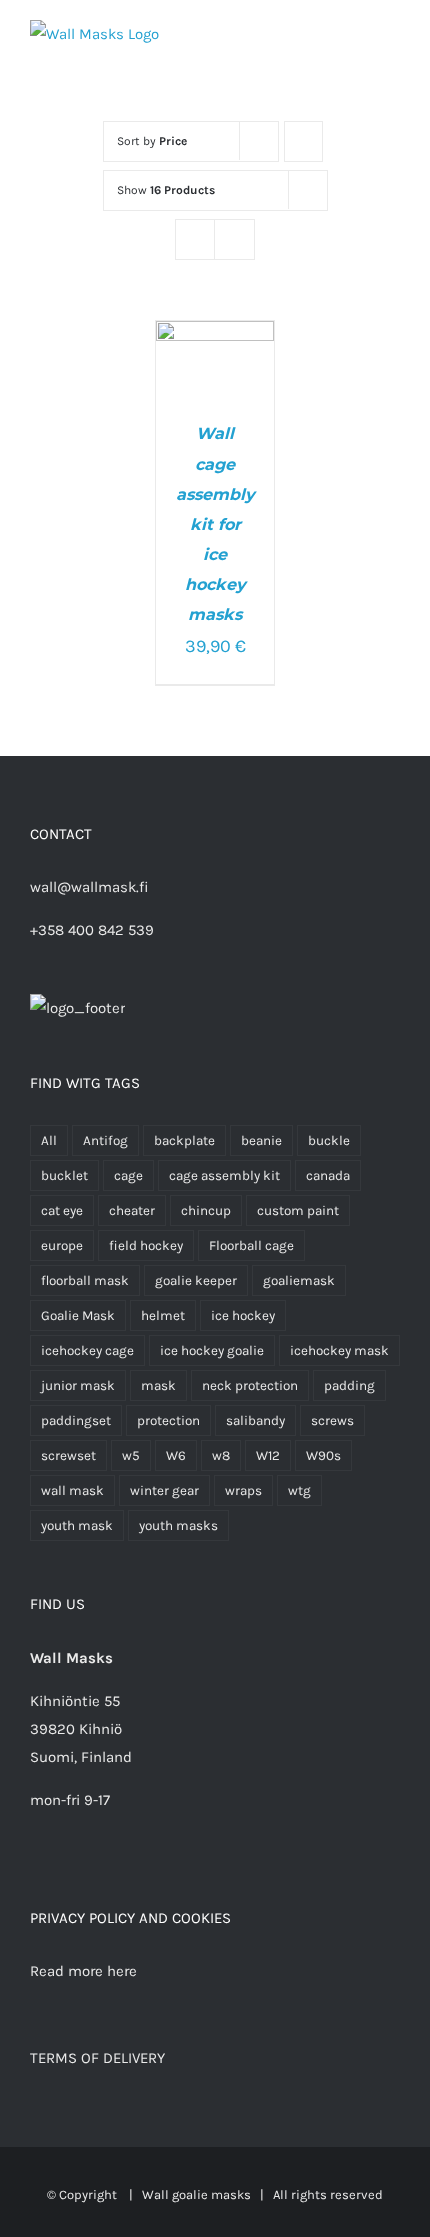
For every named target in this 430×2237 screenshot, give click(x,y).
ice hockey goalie (212, 1350)
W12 (268, 1455)
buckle (329, 1140)
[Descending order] (303, 141)
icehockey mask (339, 1350)
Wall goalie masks (196, 2194)
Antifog (105, 1140)
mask (158, 1385)
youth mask (77, 1525)
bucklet (64, 1175)
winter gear (164, 1490)
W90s (323, 1455)
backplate (184, 1140)
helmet (163, 1315)
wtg (299, 1490)
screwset (68, 1455)
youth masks (178, 1525)
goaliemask (299, 1280)
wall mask (72, 1490)
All (49, 1140)
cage (128, 1175)
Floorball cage (251, 1245)
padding (349, 1385)
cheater (132, 1210)
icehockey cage (87, 1350)
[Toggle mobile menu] (392, 40)
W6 (176, 1455)
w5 (131, 1455)
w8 (221, 1455)
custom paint (298, 1210)
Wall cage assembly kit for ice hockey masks (215, 523)
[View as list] (234, 239)
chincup (206, 1210)
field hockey (146, 1245)
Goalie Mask (78, 1315)
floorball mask (85, 1280)
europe (62, 1245)
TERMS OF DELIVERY (97, 2058)
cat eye (62, 1210)
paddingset (76, 1420)
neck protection (250, 1385)
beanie (261, 1140)
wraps (243, 1490)
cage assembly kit (224, 1175)
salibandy (255, 1420)
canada (328, 1175)
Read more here (83, 1971)
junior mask (78, 1385)
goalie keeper (196, 1280)
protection (168, 1420)
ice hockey (243, 1315)
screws (332, 1420)
